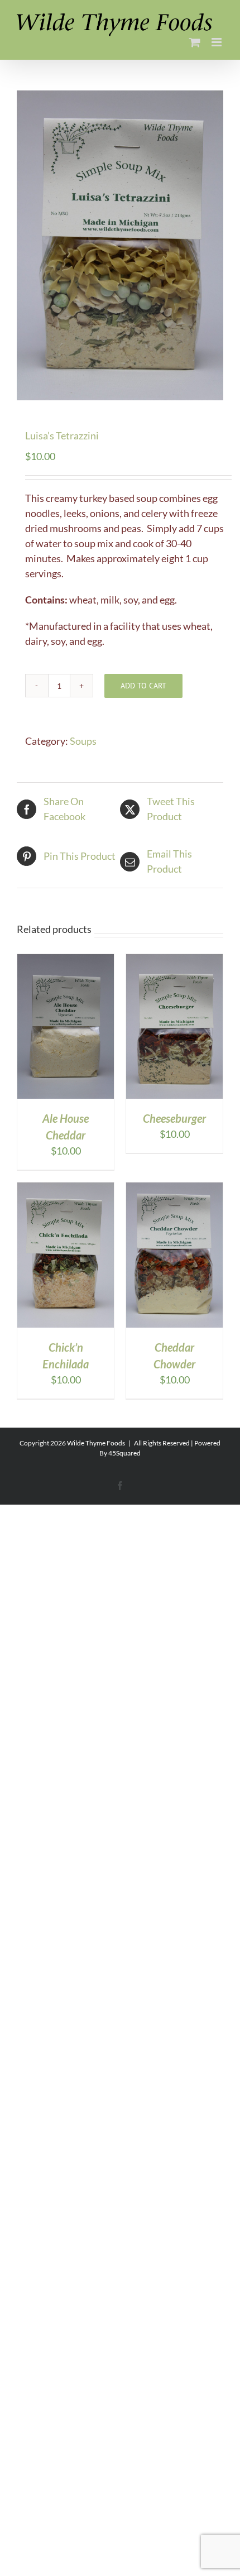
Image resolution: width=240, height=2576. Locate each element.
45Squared (124, 1453)
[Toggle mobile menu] (217, 42)
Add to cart (143, 686)
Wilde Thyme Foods (96, 1443)
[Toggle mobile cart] (195, 42)
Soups (83, 741)
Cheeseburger (174, 1118)
